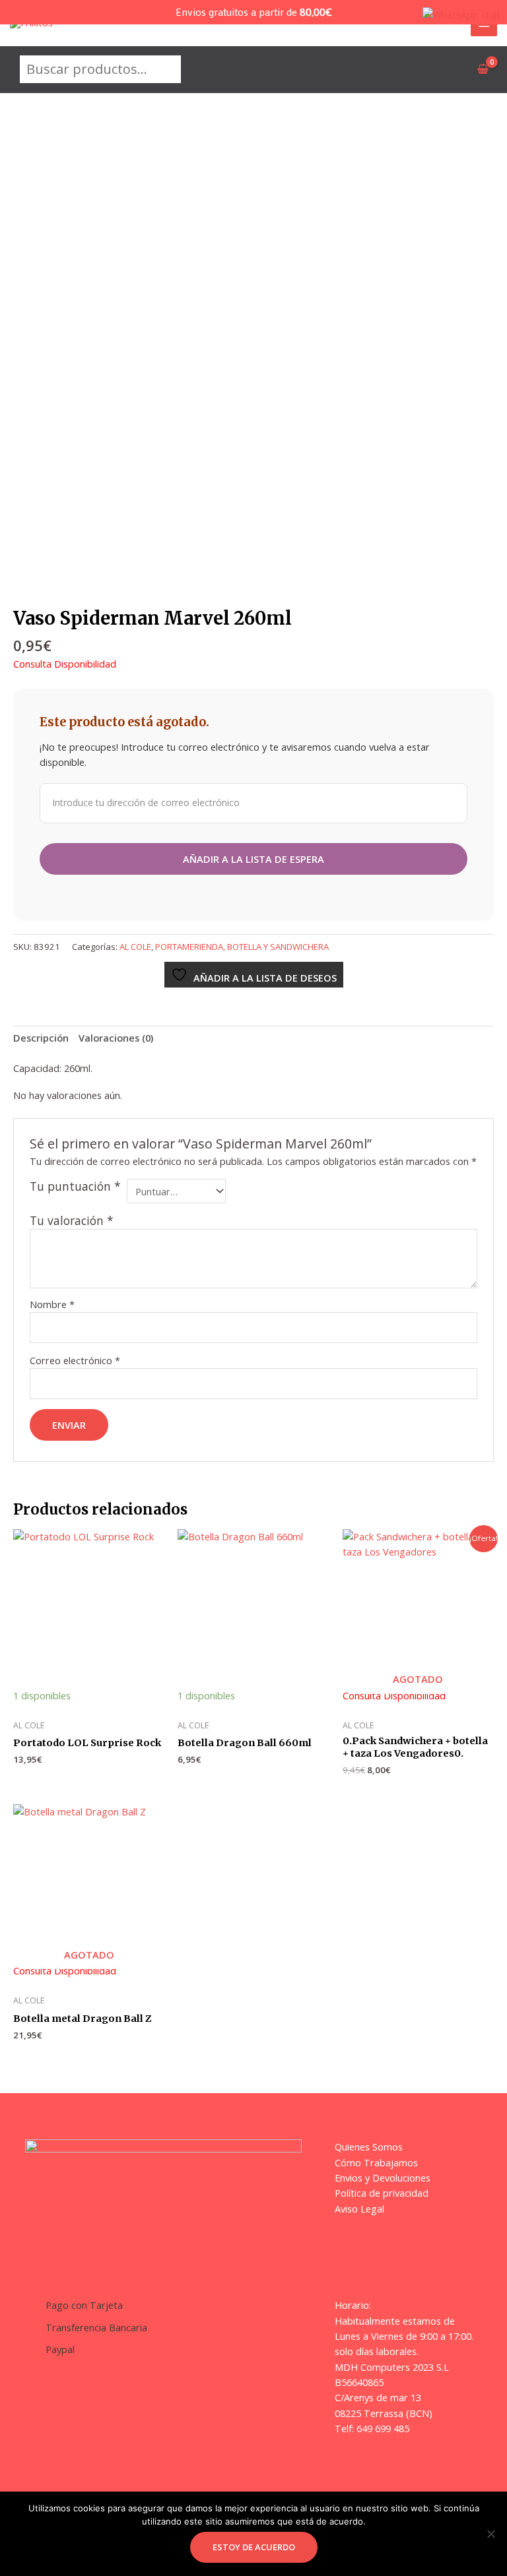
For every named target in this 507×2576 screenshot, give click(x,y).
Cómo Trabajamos (376, 2162)
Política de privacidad (382, 2193)
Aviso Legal (359, 2209)
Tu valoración (72, 1220)
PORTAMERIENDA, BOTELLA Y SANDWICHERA (242, 947)
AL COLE (135, 947)
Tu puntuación (75, 1186)
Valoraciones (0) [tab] (116, 1038)
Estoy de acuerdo (254, 2547)
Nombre (52, 1304)
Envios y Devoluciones (383, 2178)
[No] (490, 2534)
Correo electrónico (75, 1360)
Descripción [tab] (41, 1038)
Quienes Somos (369, 2147)
